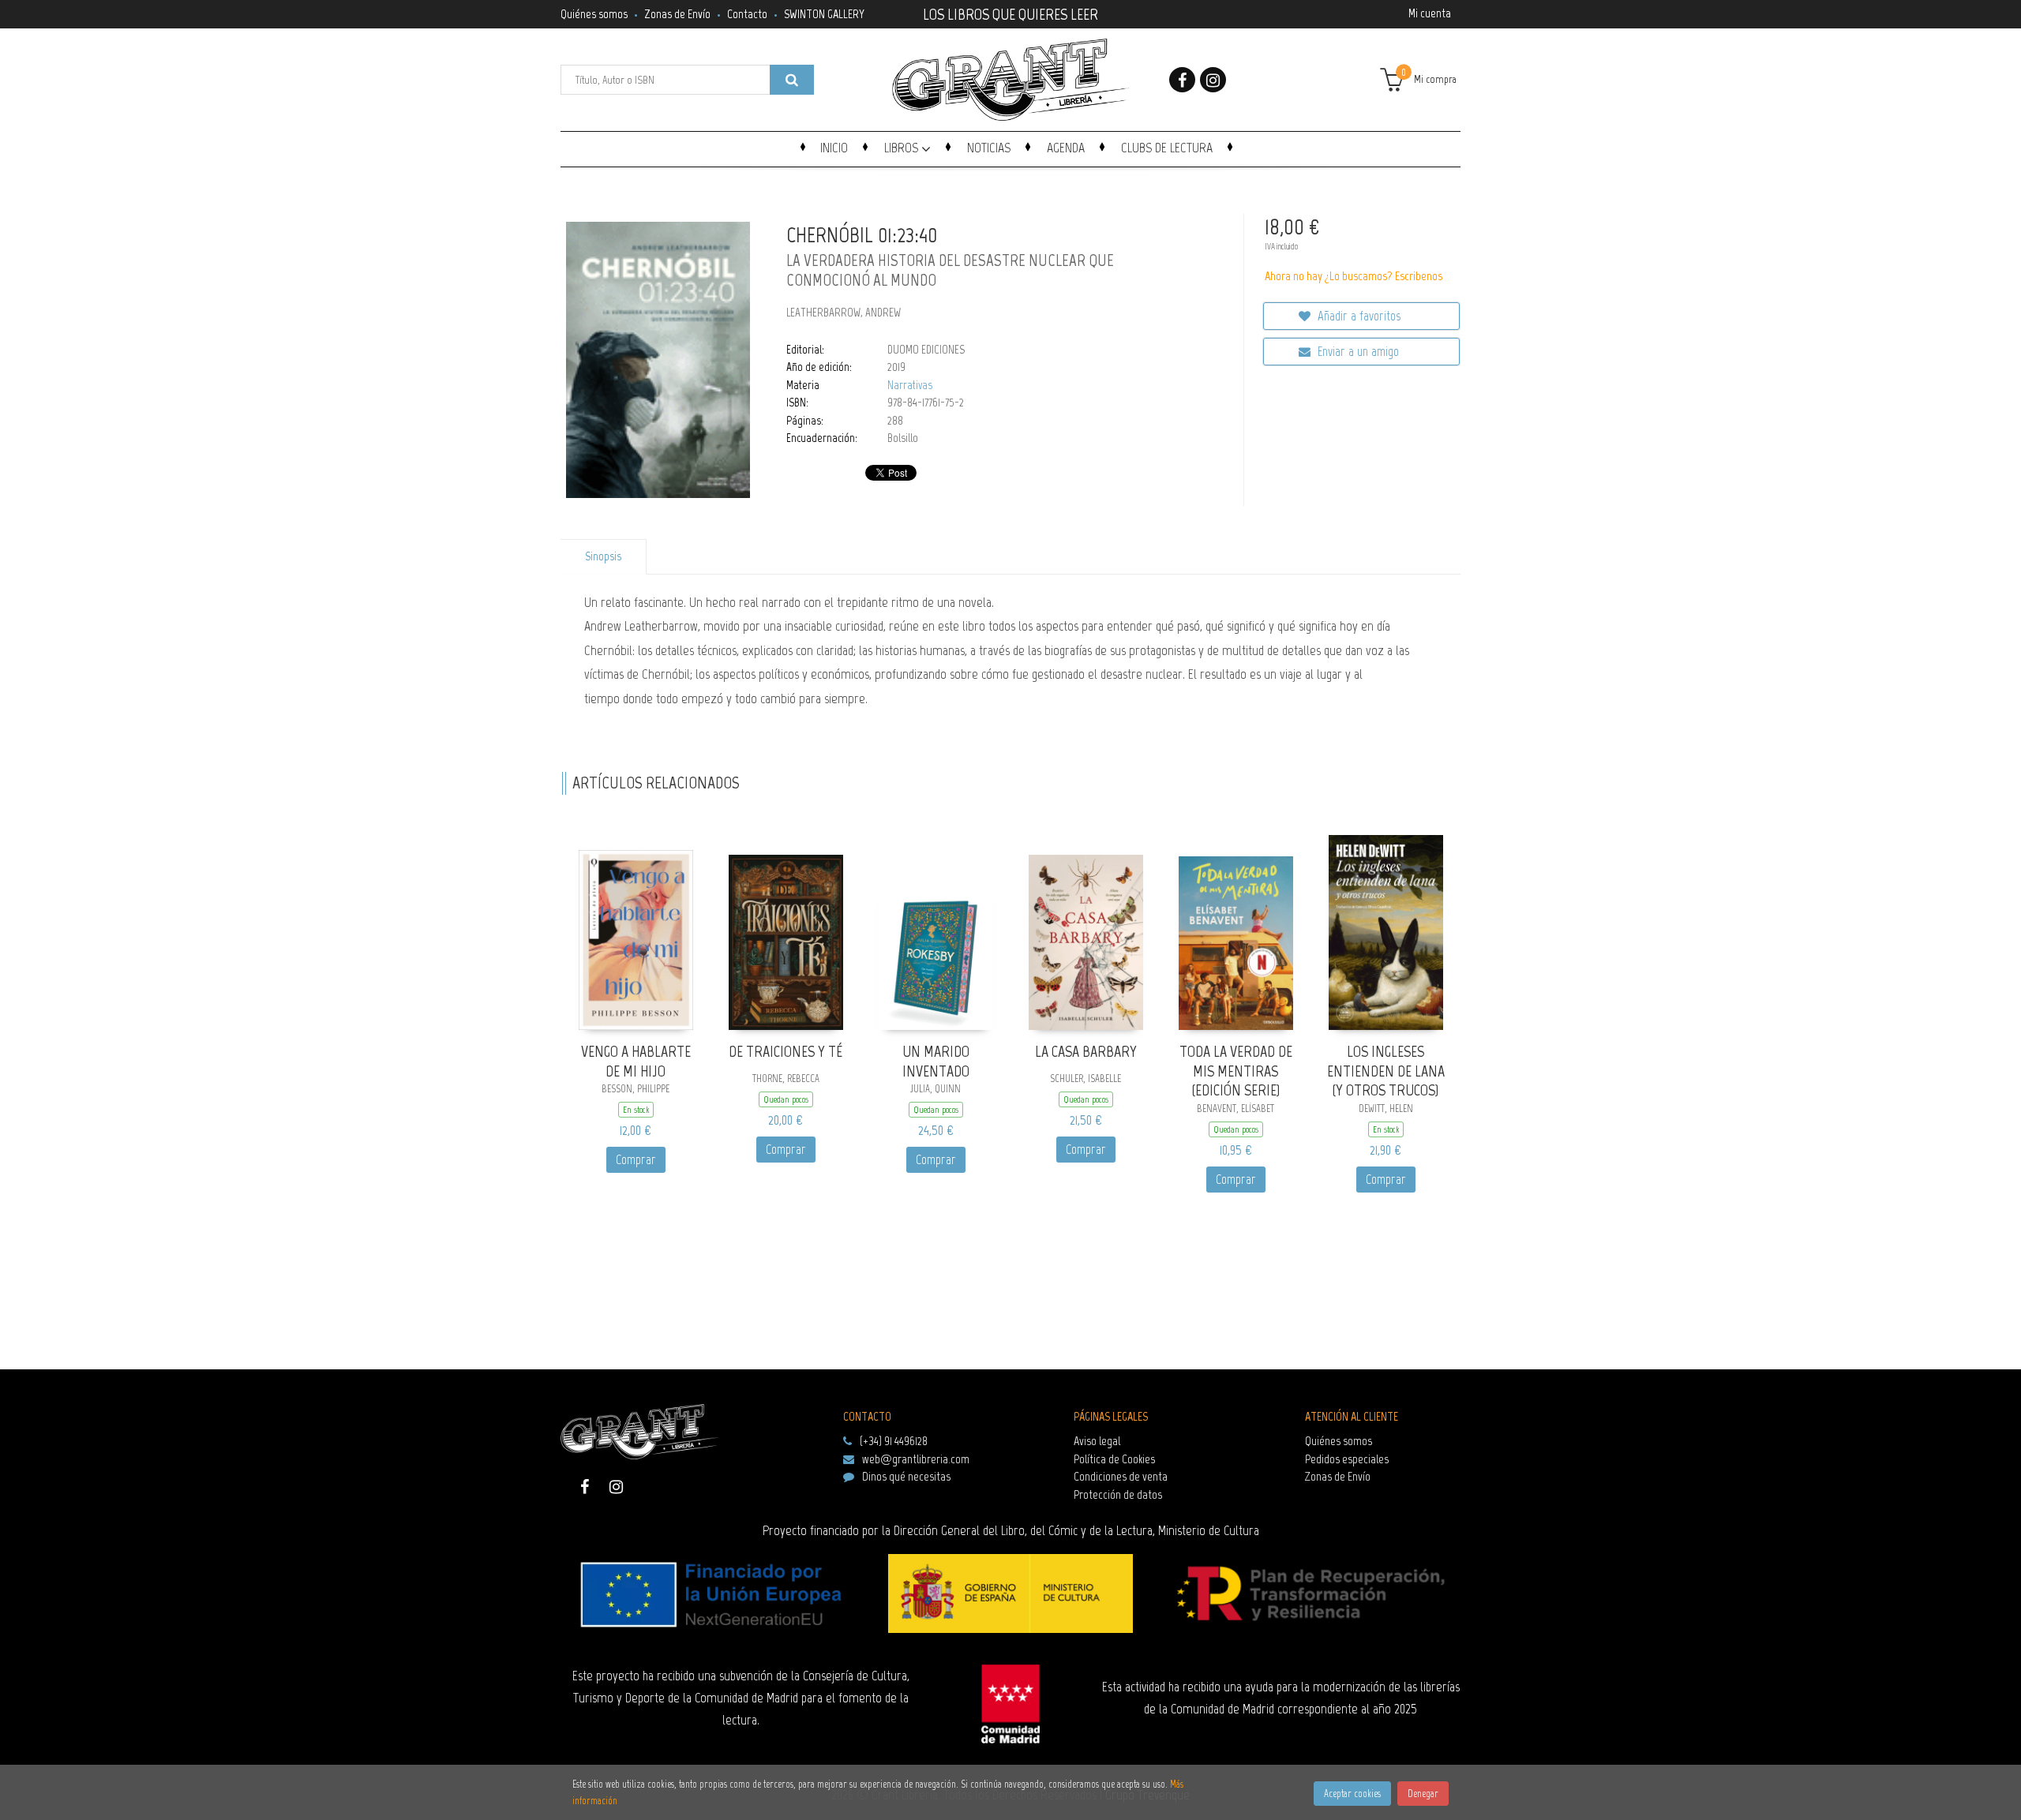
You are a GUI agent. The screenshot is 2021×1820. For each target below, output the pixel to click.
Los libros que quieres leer (1010, 13)
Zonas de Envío (677, 14)
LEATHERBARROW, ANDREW (844, 313)
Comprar (636, 1159)
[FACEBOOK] (1182, 80)
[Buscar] (792, 80)
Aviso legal (1097, 1441)
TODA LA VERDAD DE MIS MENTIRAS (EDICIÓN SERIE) (1236, 1071)
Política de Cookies (1114, 1459)
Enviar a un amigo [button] (1357, 351)
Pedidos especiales (1347, 1459)
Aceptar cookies (1352, 1794)
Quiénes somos (594, 14)
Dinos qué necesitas (906, 1476)
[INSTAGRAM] (1213, 80)
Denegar (1423, 1794)
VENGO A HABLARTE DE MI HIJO (636, 1061)
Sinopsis (603, 556)
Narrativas (910, 385)
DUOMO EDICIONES (926, 350)
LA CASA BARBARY (1086, 1051)
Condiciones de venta (1121, 1476)
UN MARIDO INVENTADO (936, 1061)
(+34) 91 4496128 (894, 1441)
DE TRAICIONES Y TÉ (786, 1051)
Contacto (747, 14)
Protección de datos (1118, 1494)
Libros (903, 148)
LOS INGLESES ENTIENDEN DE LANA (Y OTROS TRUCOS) (1386, 1071)
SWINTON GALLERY (824, 14)
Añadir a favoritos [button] (1357, 316)
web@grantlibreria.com (916, 1459)
